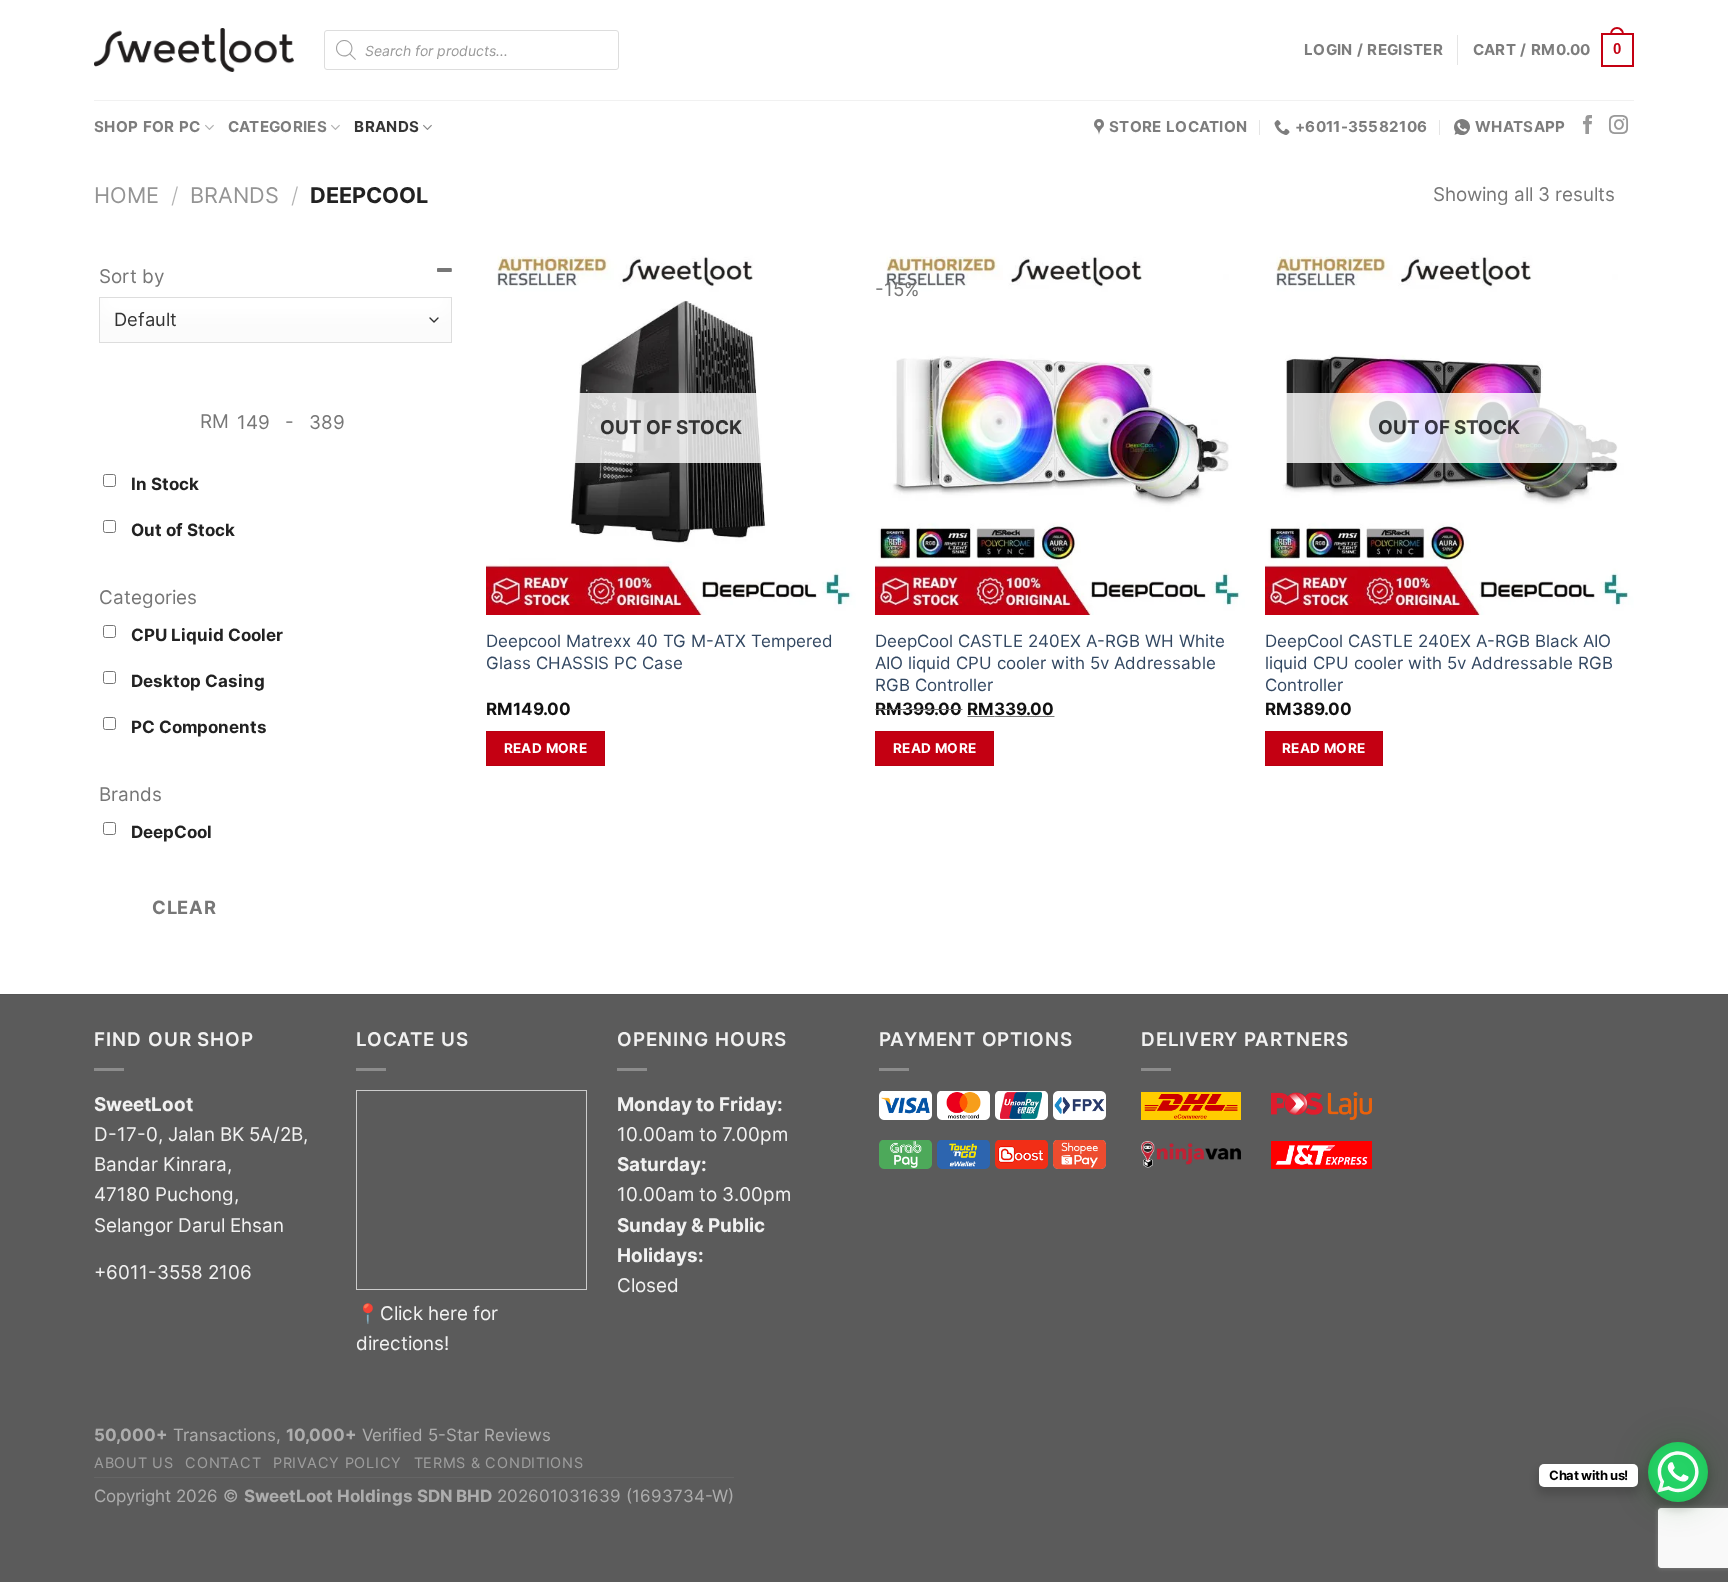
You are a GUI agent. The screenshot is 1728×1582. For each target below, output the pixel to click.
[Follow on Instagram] (1618, 126)
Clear (184, 907)
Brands (386, 126)
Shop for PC (147, 126)
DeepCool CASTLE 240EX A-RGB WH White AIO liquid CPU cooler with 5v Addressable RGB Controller (1050, 663)
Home (126, 195)
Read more (546, 748)
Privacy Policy (337, 1462)
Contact (223, 1462)
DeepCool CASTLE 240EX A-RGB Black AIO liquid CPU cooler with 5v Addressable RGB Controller (1439, 663)
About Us (134, 1462)
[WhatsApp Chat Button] (1678, 1472)
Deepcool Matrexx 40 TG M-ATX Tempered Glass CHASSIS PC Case (659, 652)
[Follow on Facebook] (1587, 126)
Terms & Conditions (499, 1462)
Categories (277, 126)
